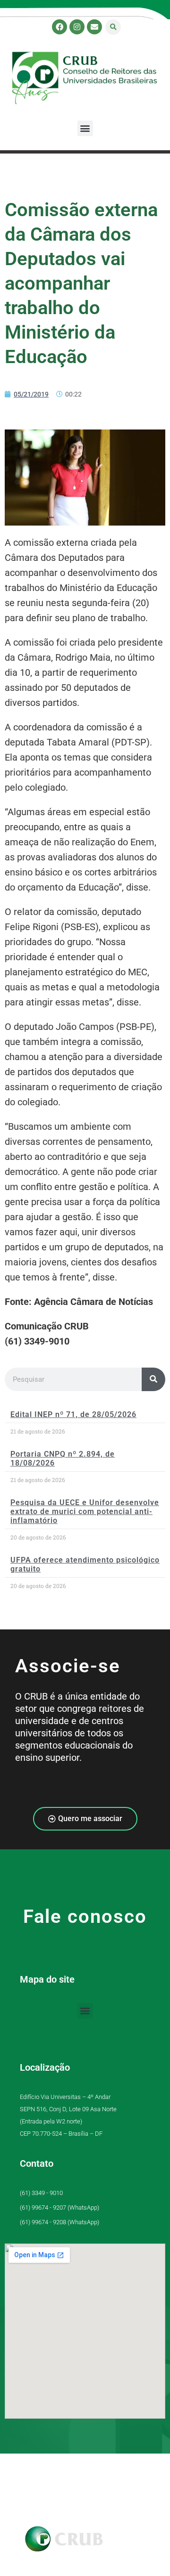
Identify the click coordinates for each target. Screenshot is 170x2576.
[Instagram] (77, 27)
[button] (113, 27)
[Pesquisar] (153, 1379)
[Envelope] (94, 27)
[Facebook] (59, 27)
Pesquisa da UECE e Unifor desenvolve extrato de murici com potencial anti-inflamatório (85, 1511)
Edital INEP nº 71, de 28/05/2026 (73, 1414)
